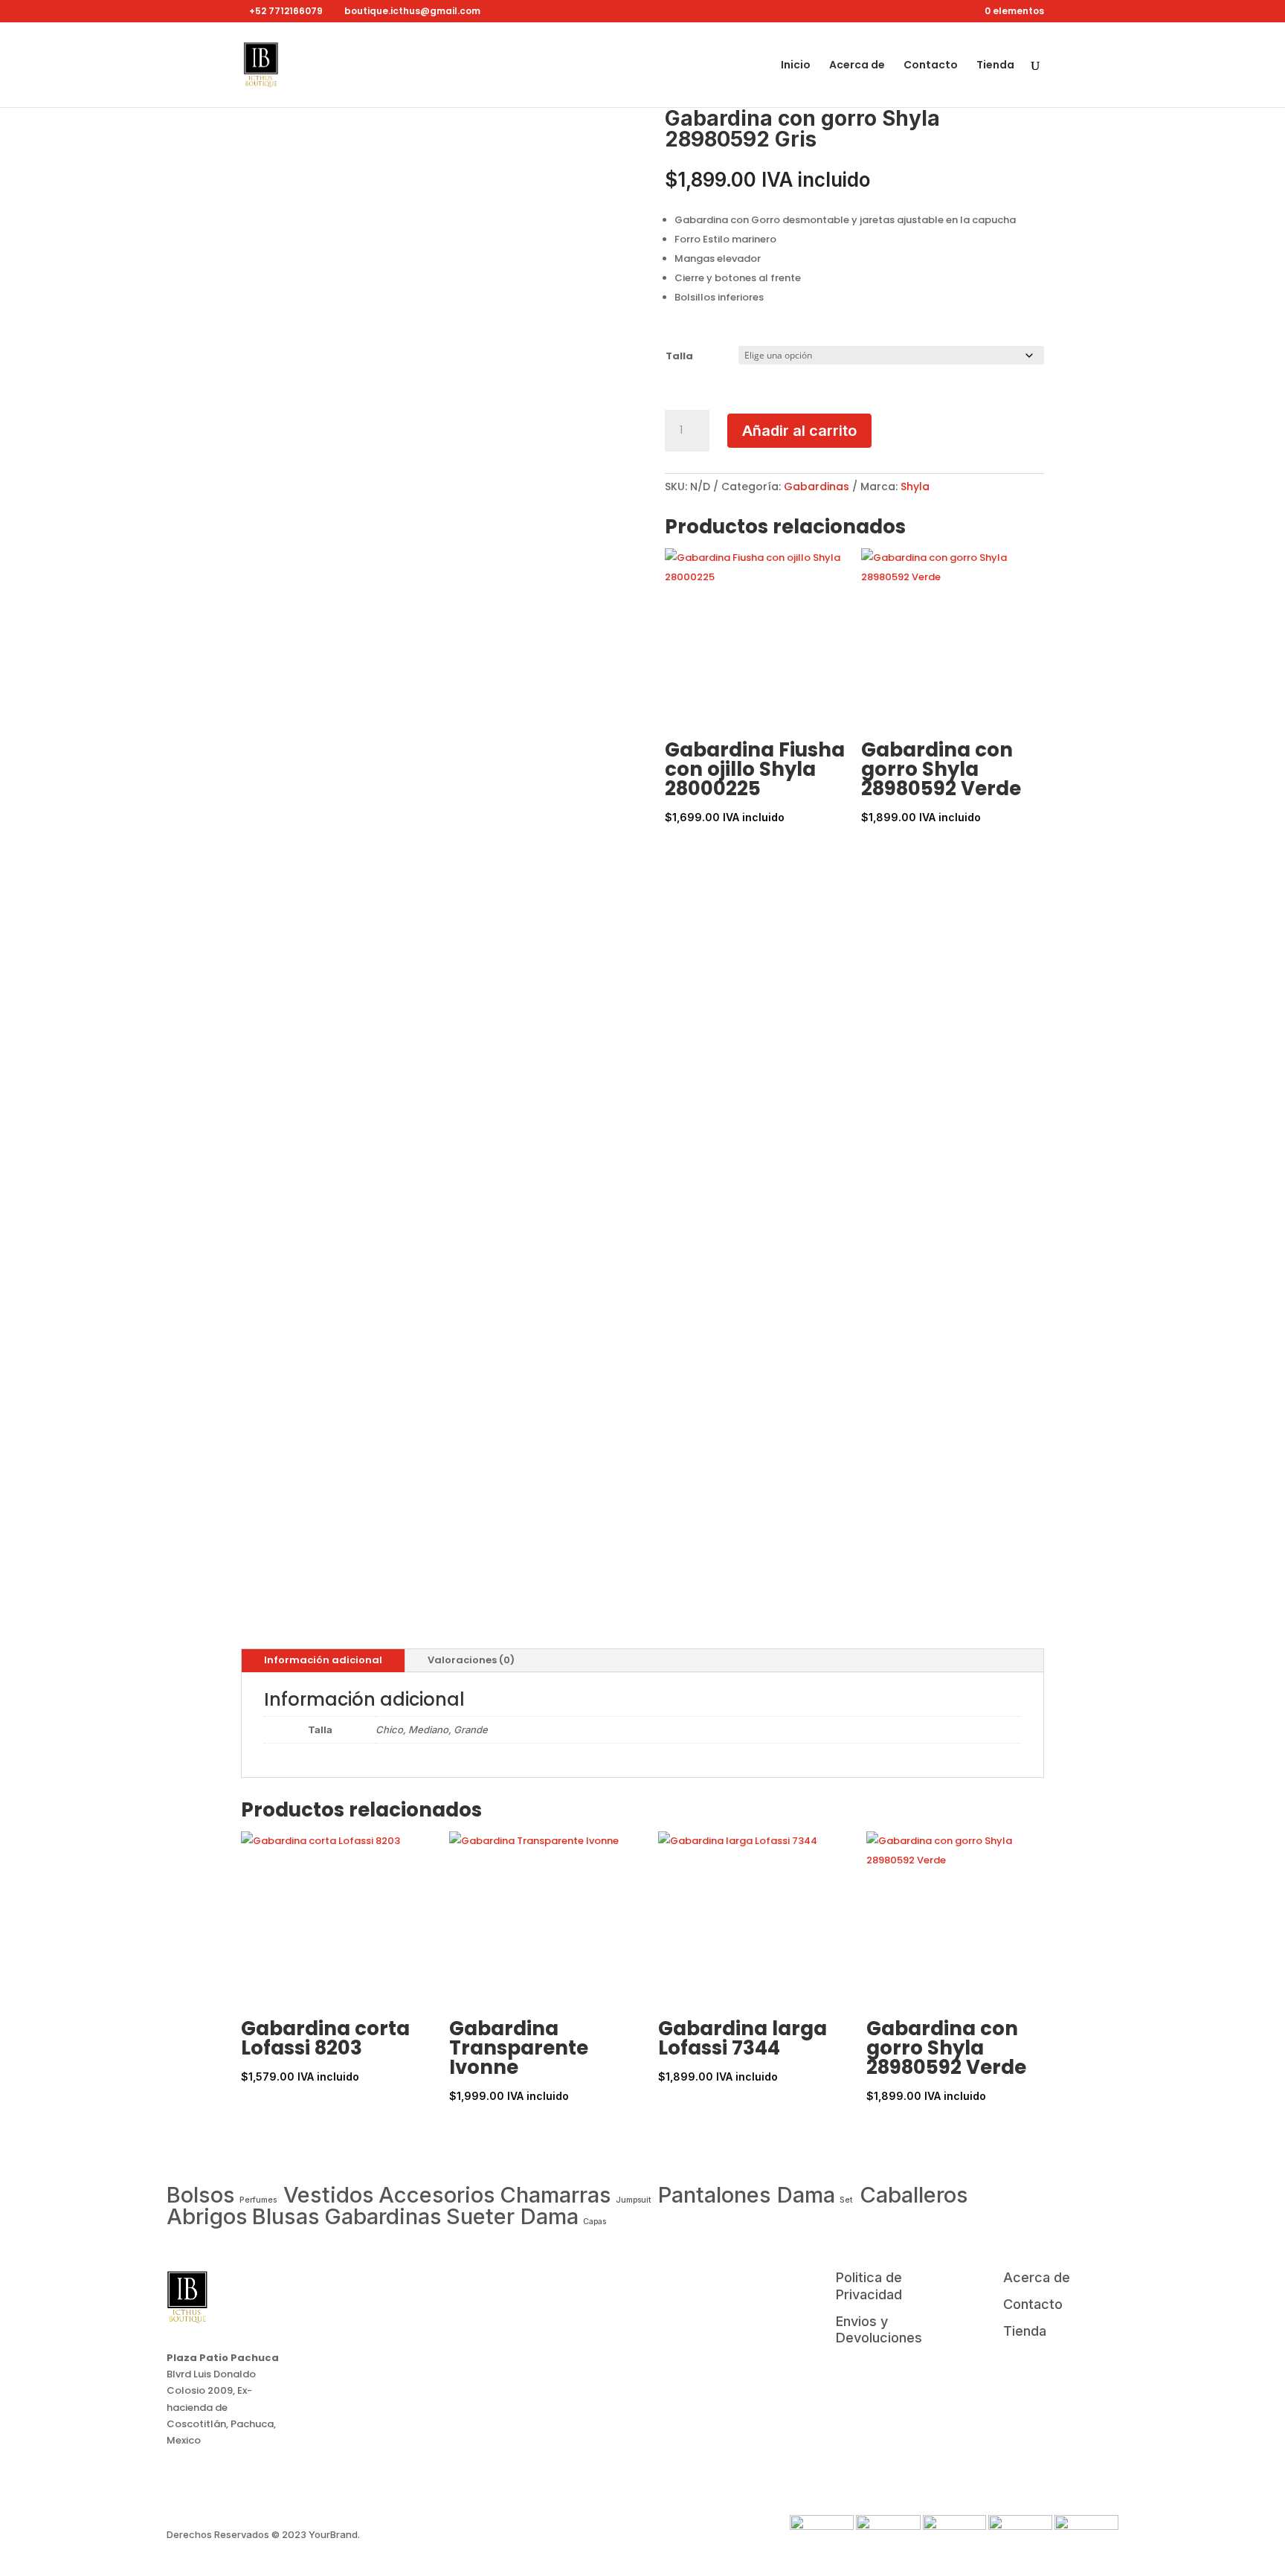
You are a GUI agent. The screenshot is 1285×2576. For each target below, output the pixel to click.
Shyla (915, 486)
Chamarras (555, 2195)
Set (846, 2200)
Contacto (931, 66)
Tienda (995, 66)
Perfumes (259, 2200)
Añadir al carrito (799, 431)
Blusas (286, 2216)
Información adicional (323, 1660)
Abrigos (207, 2216)
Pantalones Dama (747, 2195)
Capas (595, 2222)
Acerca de (857, 66)
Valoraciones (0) (471, 1660)
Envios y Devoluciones (879, 2330)
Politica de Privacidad (869, 2286)
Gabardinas (817, 486)
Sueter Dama (512, 2216)
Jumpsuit (635, 2200)
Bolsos (201, 2195)
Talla (679, 356)
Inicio (796, 66)
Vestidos (329, 2195)
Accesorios (437, 2195)
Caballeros (914, 2195)
